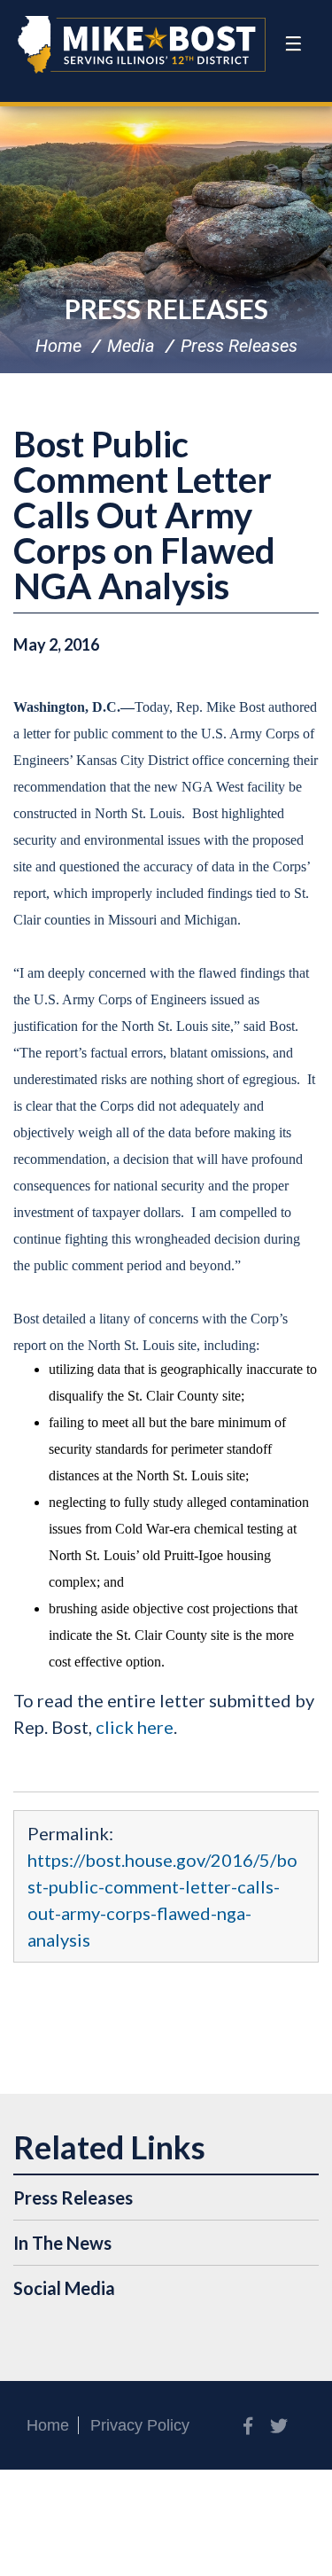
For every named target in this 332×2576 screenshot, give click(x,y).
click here (135, 1727)
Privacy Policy (140, 2425)
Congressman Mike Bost (142, 44)
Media (131, 346)
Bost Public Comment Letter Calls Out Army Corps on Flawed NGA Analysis (144, 515)
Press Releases (166, 308)
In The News (62, 2243)
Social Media (64, 2288)
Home (58, 346)
